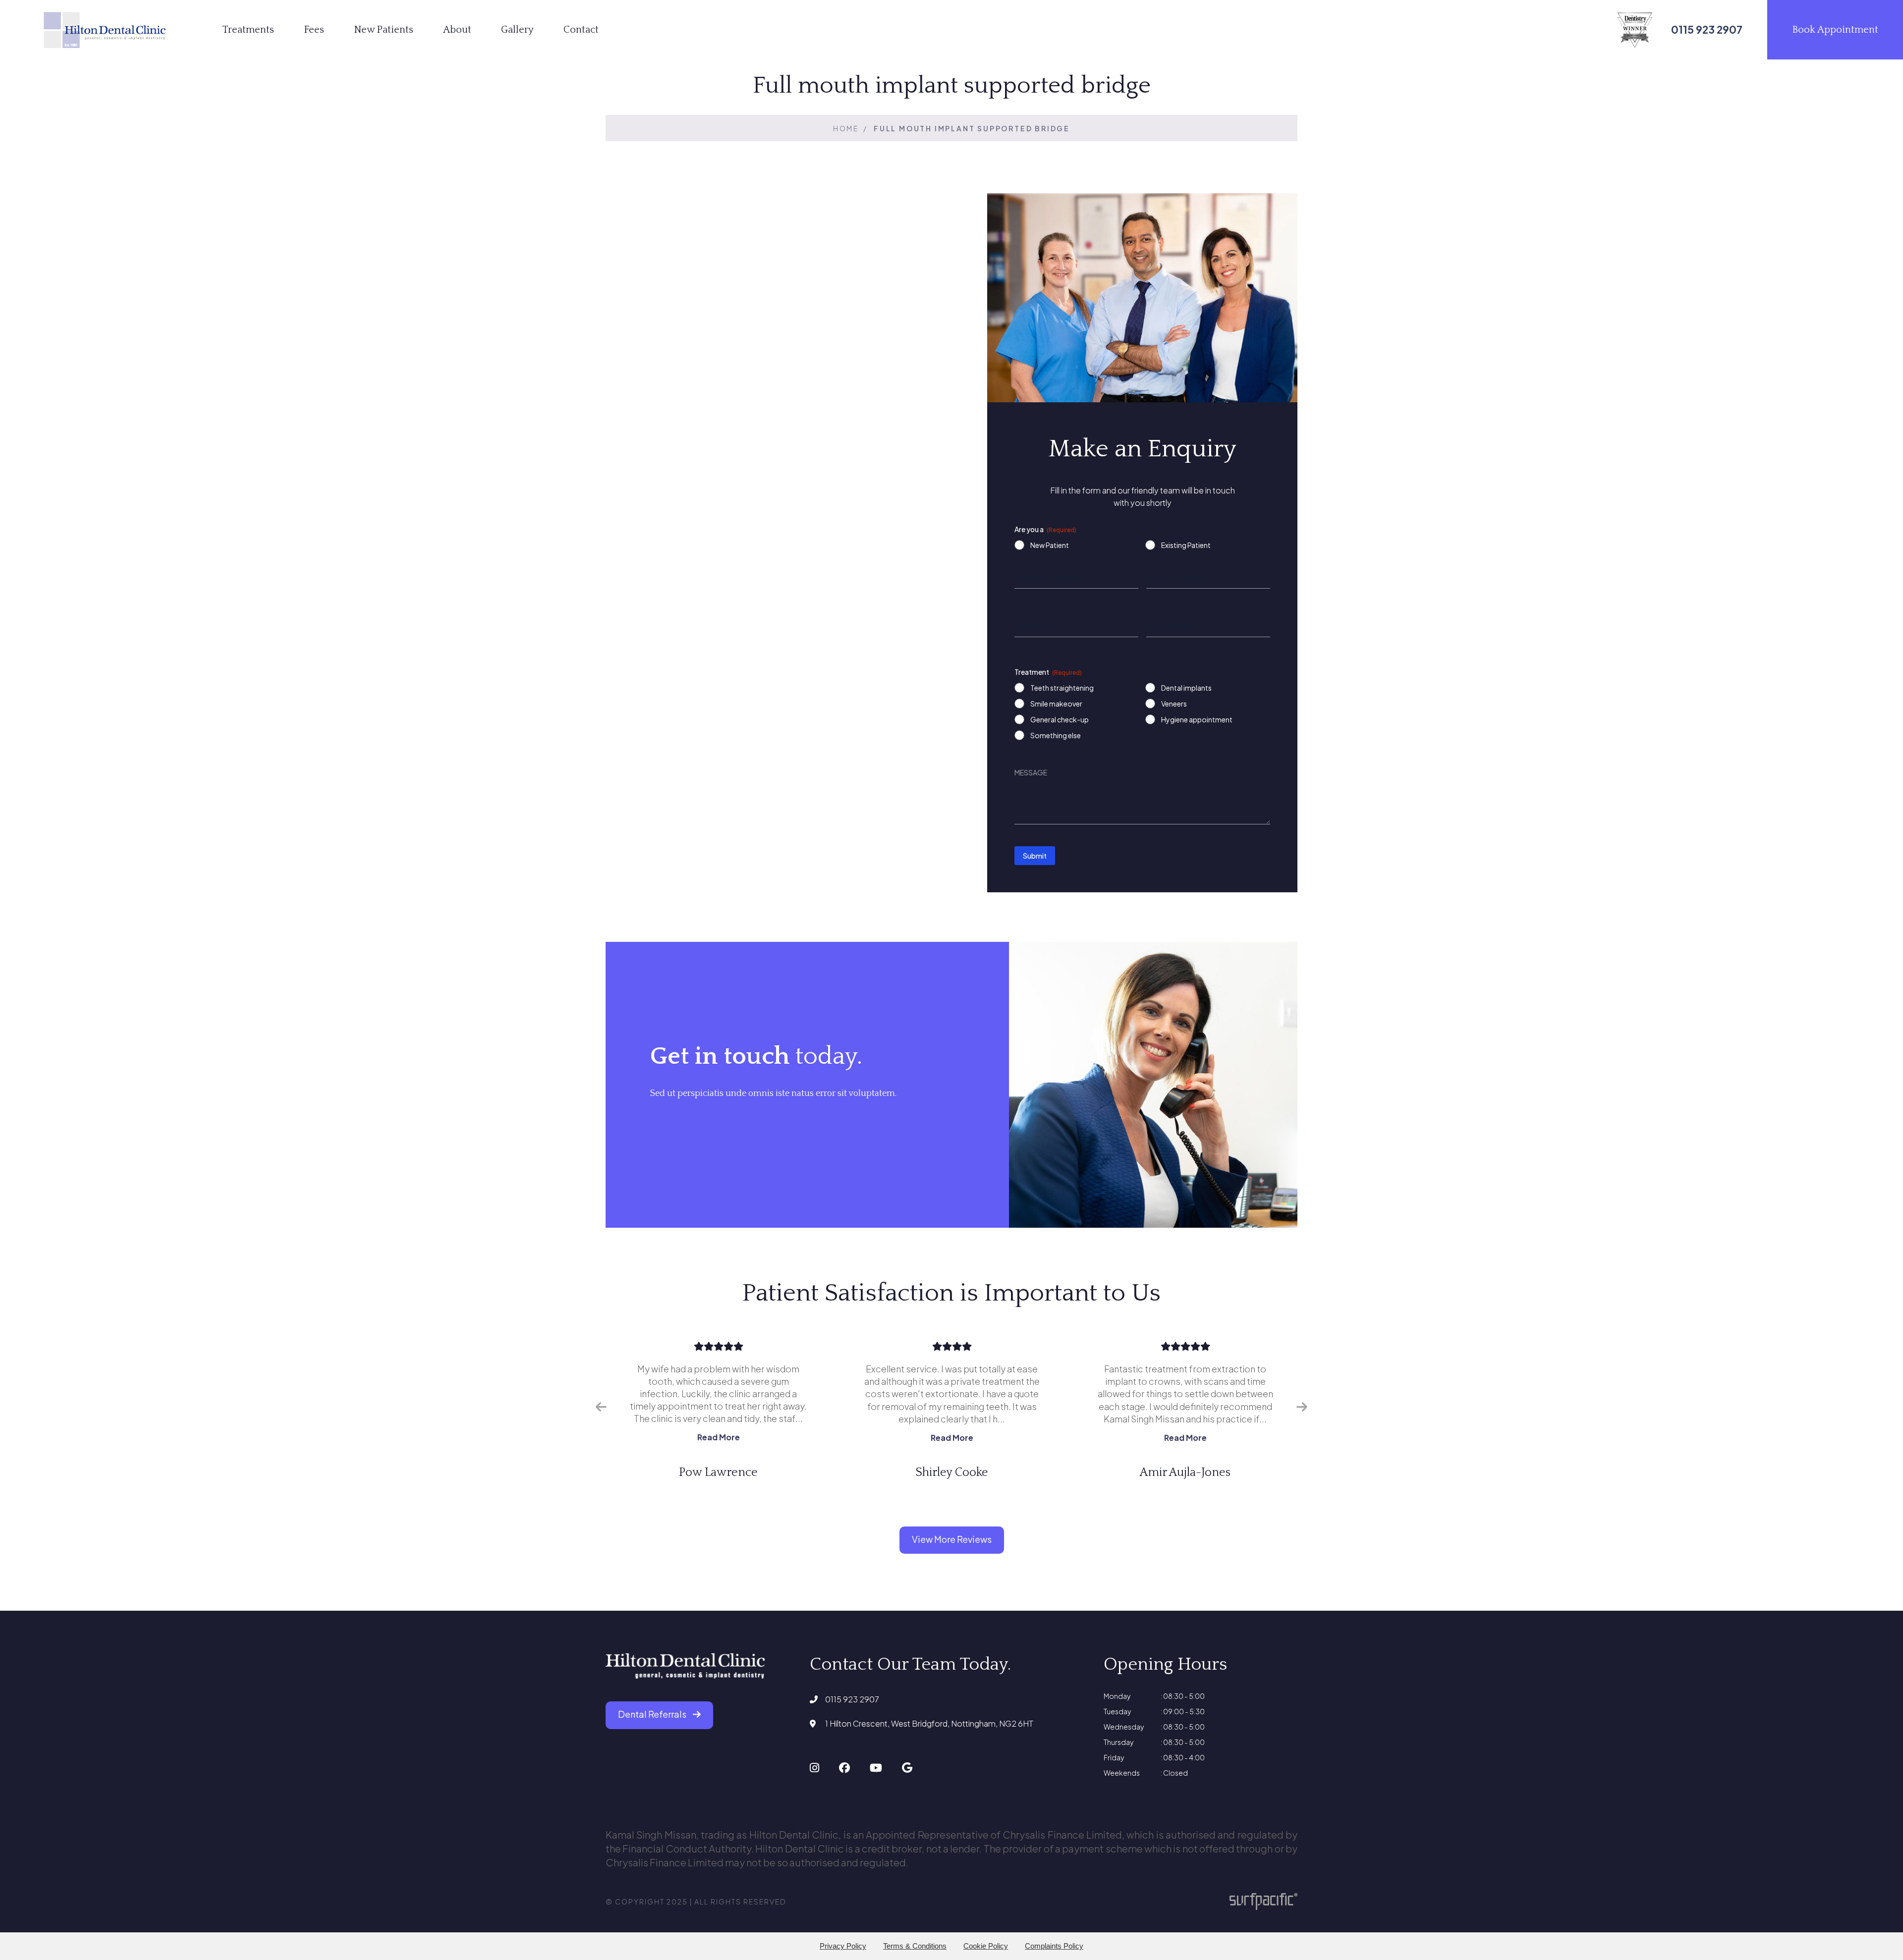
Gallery (517, 30)
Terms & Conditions (915, 1946)
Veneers (1174, 704)
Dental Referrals (653, 1714)
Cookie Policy (986, 1946)
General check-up (1060, 719)
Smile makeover (1056, 704)
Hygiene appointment (1197, 719)
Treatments (248, 30)
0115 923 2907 (852, 1699)
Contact (581, 30)
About (457, 30)
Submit (1035, 856)
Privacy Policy (843, 1946)
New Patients (384, 30)
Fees (314, 30)
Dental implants (1186, 688)
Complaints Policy (1054, 1946)
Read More (732, 1438)
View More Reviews (952, 1539)
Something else (1056, 735)
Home (846, 128)
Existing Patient (1186, 545)
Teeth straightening (1062, 688)
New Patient (1050, 545)
